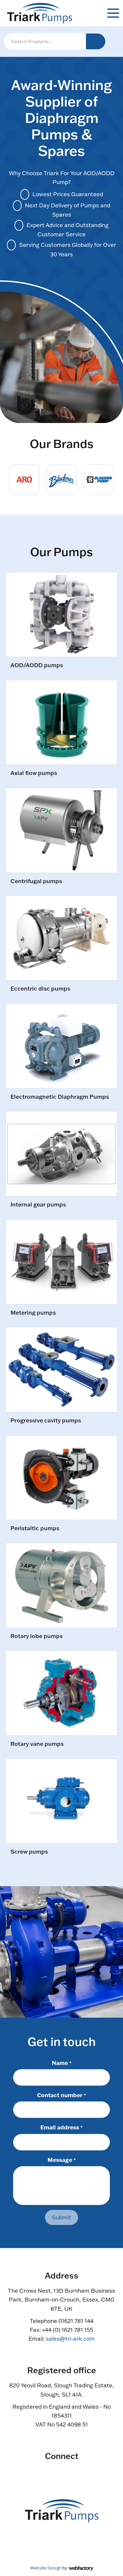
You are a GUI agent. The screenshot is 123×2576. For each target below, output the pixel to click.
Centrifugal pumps (36, 881)
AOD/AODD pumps (37, 665)
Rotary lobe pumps (37, 1636)
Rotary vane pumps (37, 1744)
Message (62, 2160)
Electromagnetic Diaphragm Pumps (60, 1097)
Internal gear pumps (38, 1205)
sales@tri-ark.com (70, 2339)
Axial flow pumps (34, 773)
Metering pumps (33, 1313)
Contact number (61, 2095)
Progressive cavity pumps (46, 1421)
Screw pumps (29, 1852)
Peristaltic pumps (35, 1528)
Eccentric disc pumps (40, 989)
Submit (61, 2217)
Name (62, 2063)
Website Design (46, 2568)
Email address (61, 2127)
